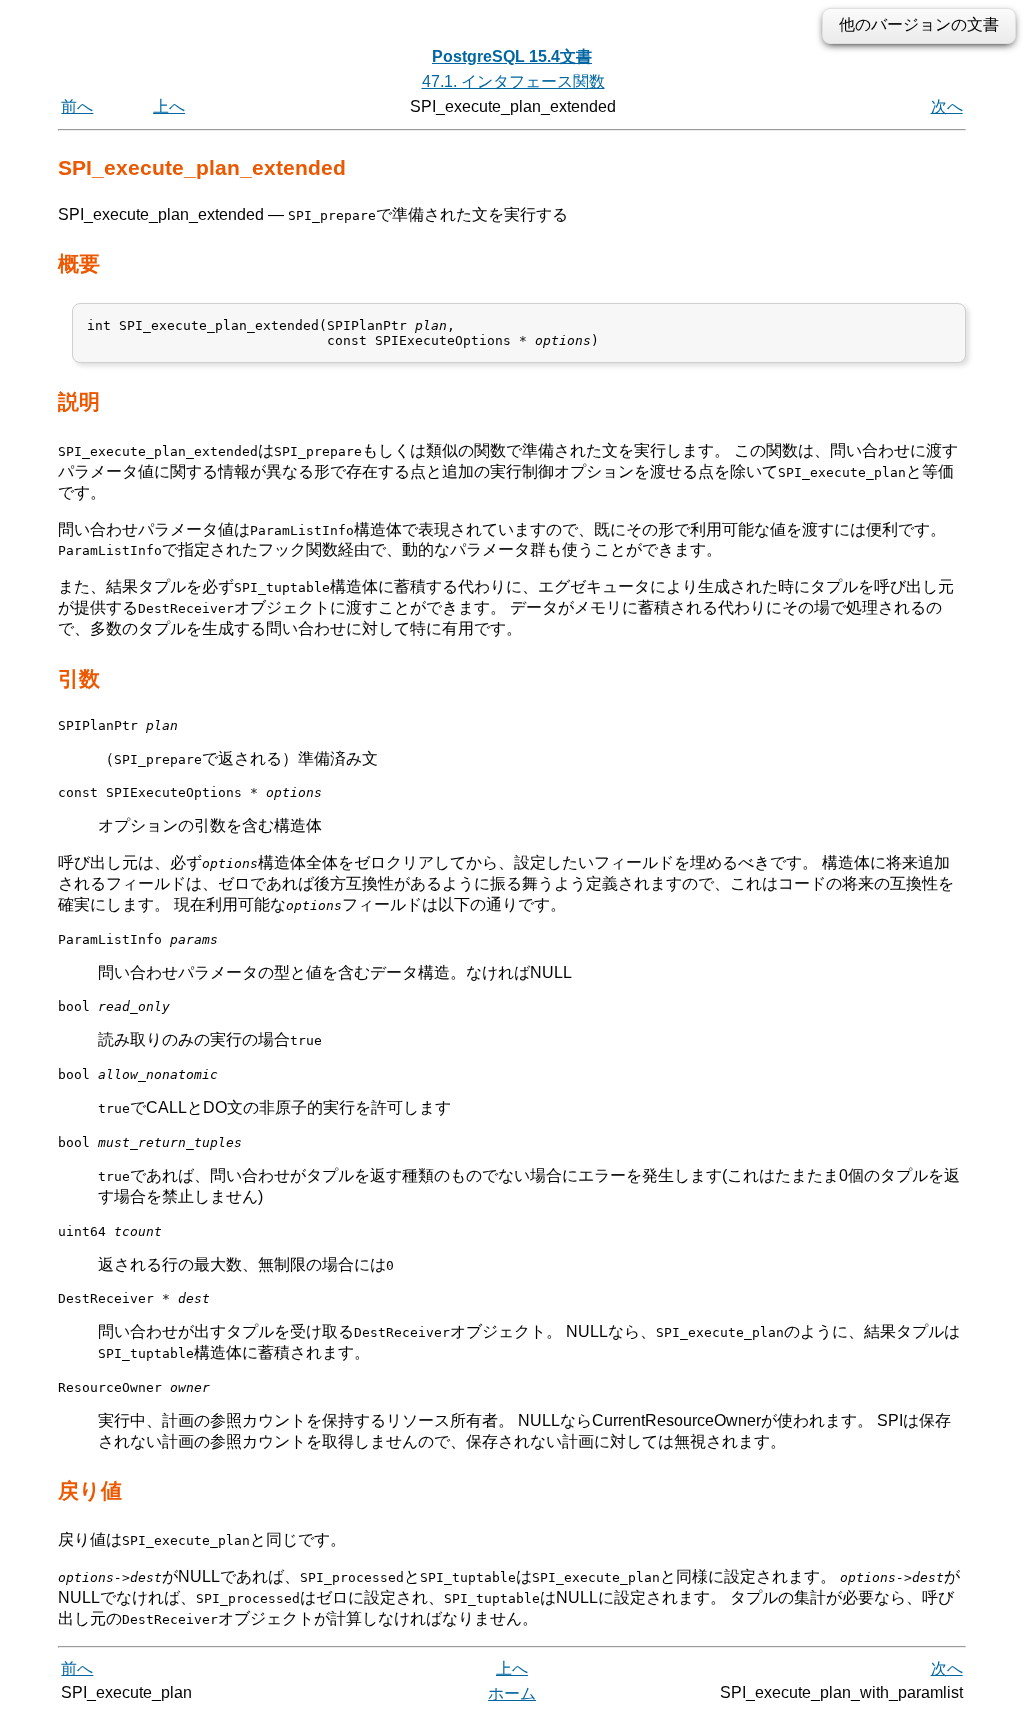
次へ (947, 106)
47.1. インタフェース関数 (513, 81)
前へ (77, 106)
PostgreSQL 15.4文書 (512, 56)
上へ (169, 106)
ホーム (512, 1693)
